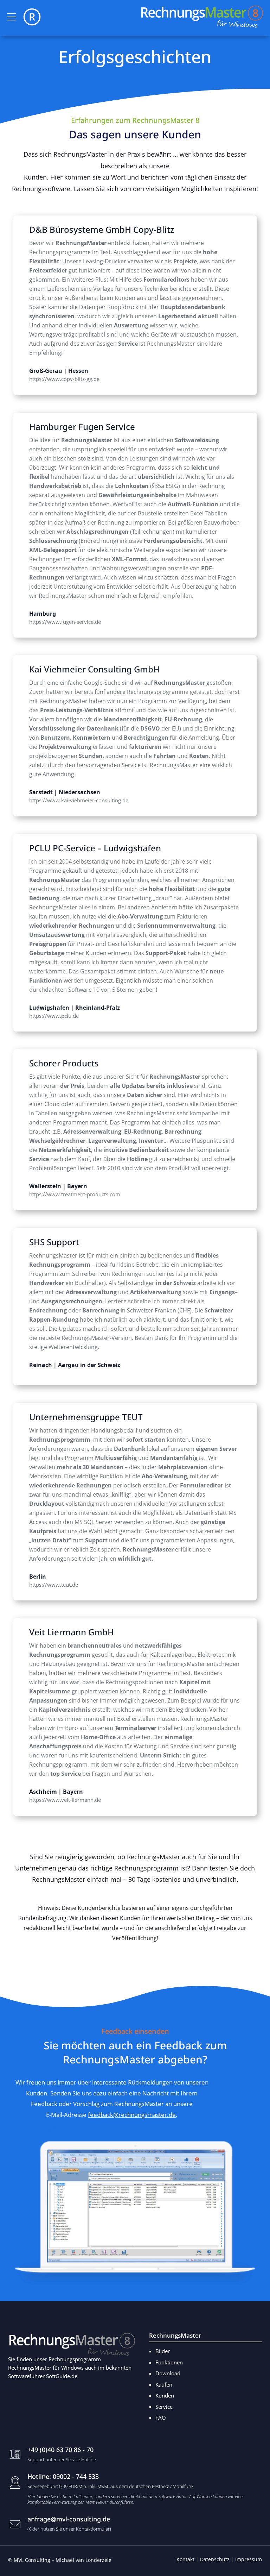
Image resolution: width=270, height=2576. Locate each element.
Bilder (163, 2351)
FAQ (161, 2418)
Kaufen (164, 2384)
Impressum (249, 2559)
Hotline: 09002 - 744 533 (63, 2476)
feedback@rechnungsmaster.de (132, 2115)
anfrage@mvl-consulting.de (69, 2519)
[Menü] (12, 17)
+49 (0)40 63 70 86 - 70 (60, 2450)
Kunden (165, 2395)
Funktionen (169, 2362)
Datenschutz (215, 2559)
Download (40, 2129)
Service (164, 2407)
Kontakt (185, 2559)
